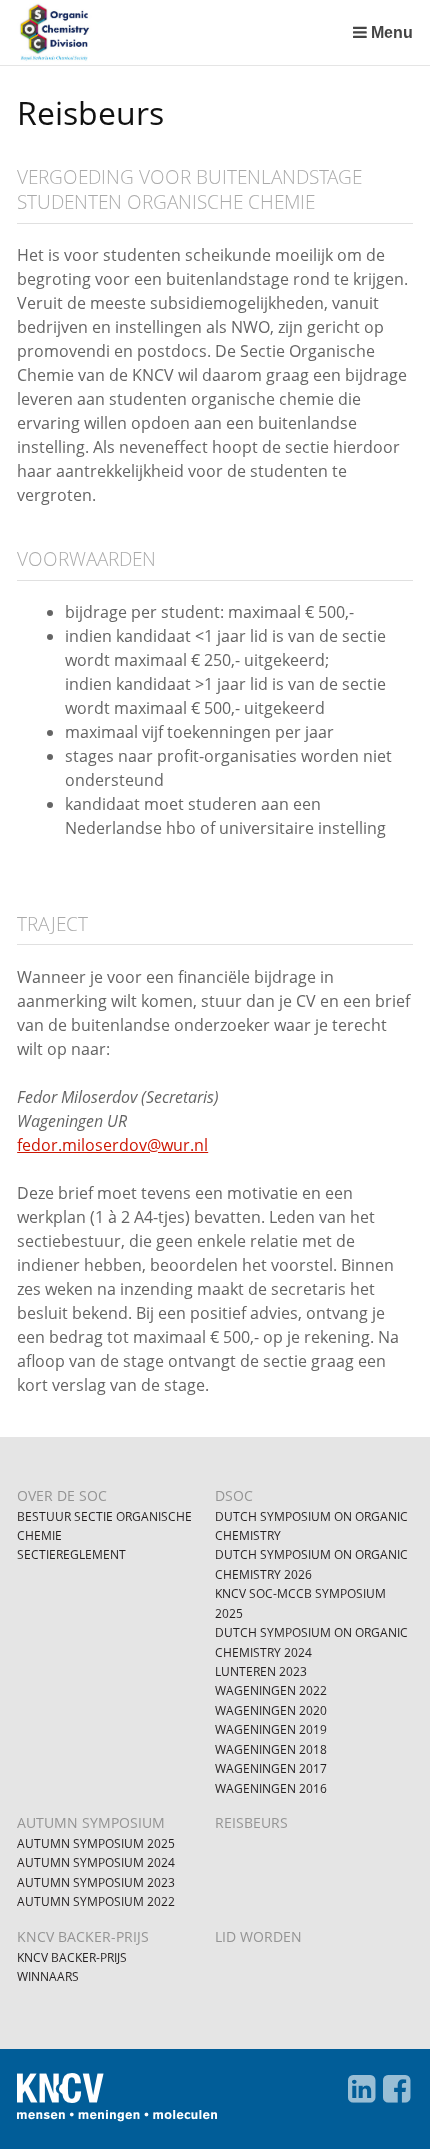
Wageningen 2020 (271, 1710)
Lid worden (258, 1936)
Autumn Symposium (91, 1822)
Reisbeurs (251, 1822)
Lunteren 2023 (261, 1671)
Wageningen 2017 (271, 1768)
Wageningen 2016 (271, 1788)
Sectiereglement (71, 1554)
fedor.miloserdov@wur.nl (112, 1145)
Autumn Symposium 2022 (96, 1901)
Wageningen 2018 (271, 1749)
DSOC (234, 1495)
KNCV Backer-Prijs (83, 1936)
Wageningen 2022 (271, 1690)
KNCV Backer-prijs (72, 1957)
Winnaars (48, 1976)
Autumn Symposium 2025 (96, 1843)
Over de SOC (62, 1495)
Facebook (397, 2089)
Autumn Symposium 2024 (96, 1862)
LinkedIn (362, 2089)
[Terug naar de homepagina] (180, 32)
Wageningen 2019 (271, 1729)
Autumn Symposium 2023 (96, 1882)
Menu (391, 32)
